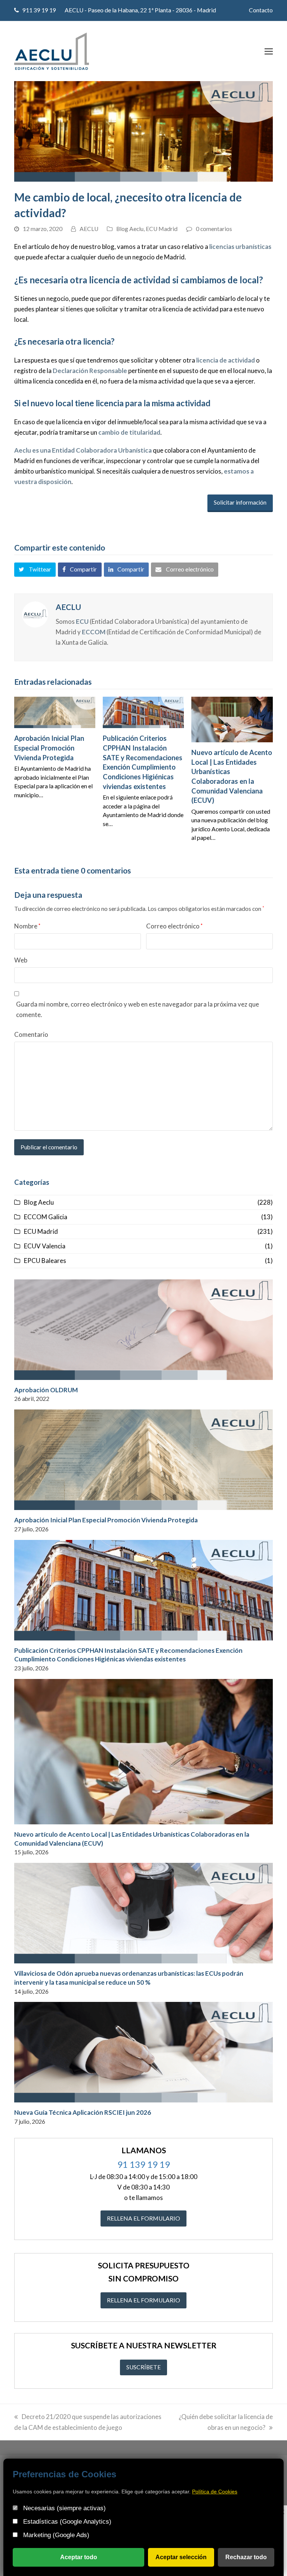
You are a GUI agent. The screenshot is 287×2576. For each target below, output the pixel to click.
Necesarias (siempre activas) (64, 2508)
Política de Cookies (215, 2492)
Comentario (31, 1034)
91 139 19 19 (144, 2164)
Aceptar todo (79, 2557)
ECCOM (94, 632)
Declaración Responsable (90, 371)
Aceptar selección (181, 2557)
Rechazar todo (246, 2557)
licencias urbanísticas (240, 246)
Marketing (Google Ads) (55, 2535)
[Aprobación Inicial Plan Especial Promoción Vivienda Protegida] (55, 712)
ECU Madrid (162, 229)
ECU (82, 621)
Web (21, 960)
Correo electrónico (174, 926)
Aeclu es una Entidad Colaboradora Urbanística (83, 450)
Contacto (261, 10)
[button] (269, 51)
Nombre (27, 926)
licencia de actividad (226, 360)
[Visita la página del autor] (35, 614)
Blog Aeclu (130, 229)
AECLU (89, 229)
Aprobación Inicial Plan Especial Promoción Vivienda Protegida (49, 748)
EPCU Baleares (45, 1261)
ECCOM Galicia (46, 1217)
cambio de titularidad (129, 432)
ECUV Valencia (45, 1246)
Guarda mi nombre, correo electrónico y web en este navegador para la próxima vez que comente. (138, 1009)
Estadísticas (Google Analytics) (66, 2522)
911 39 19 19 (39, 10)
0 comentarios (214, 229)
